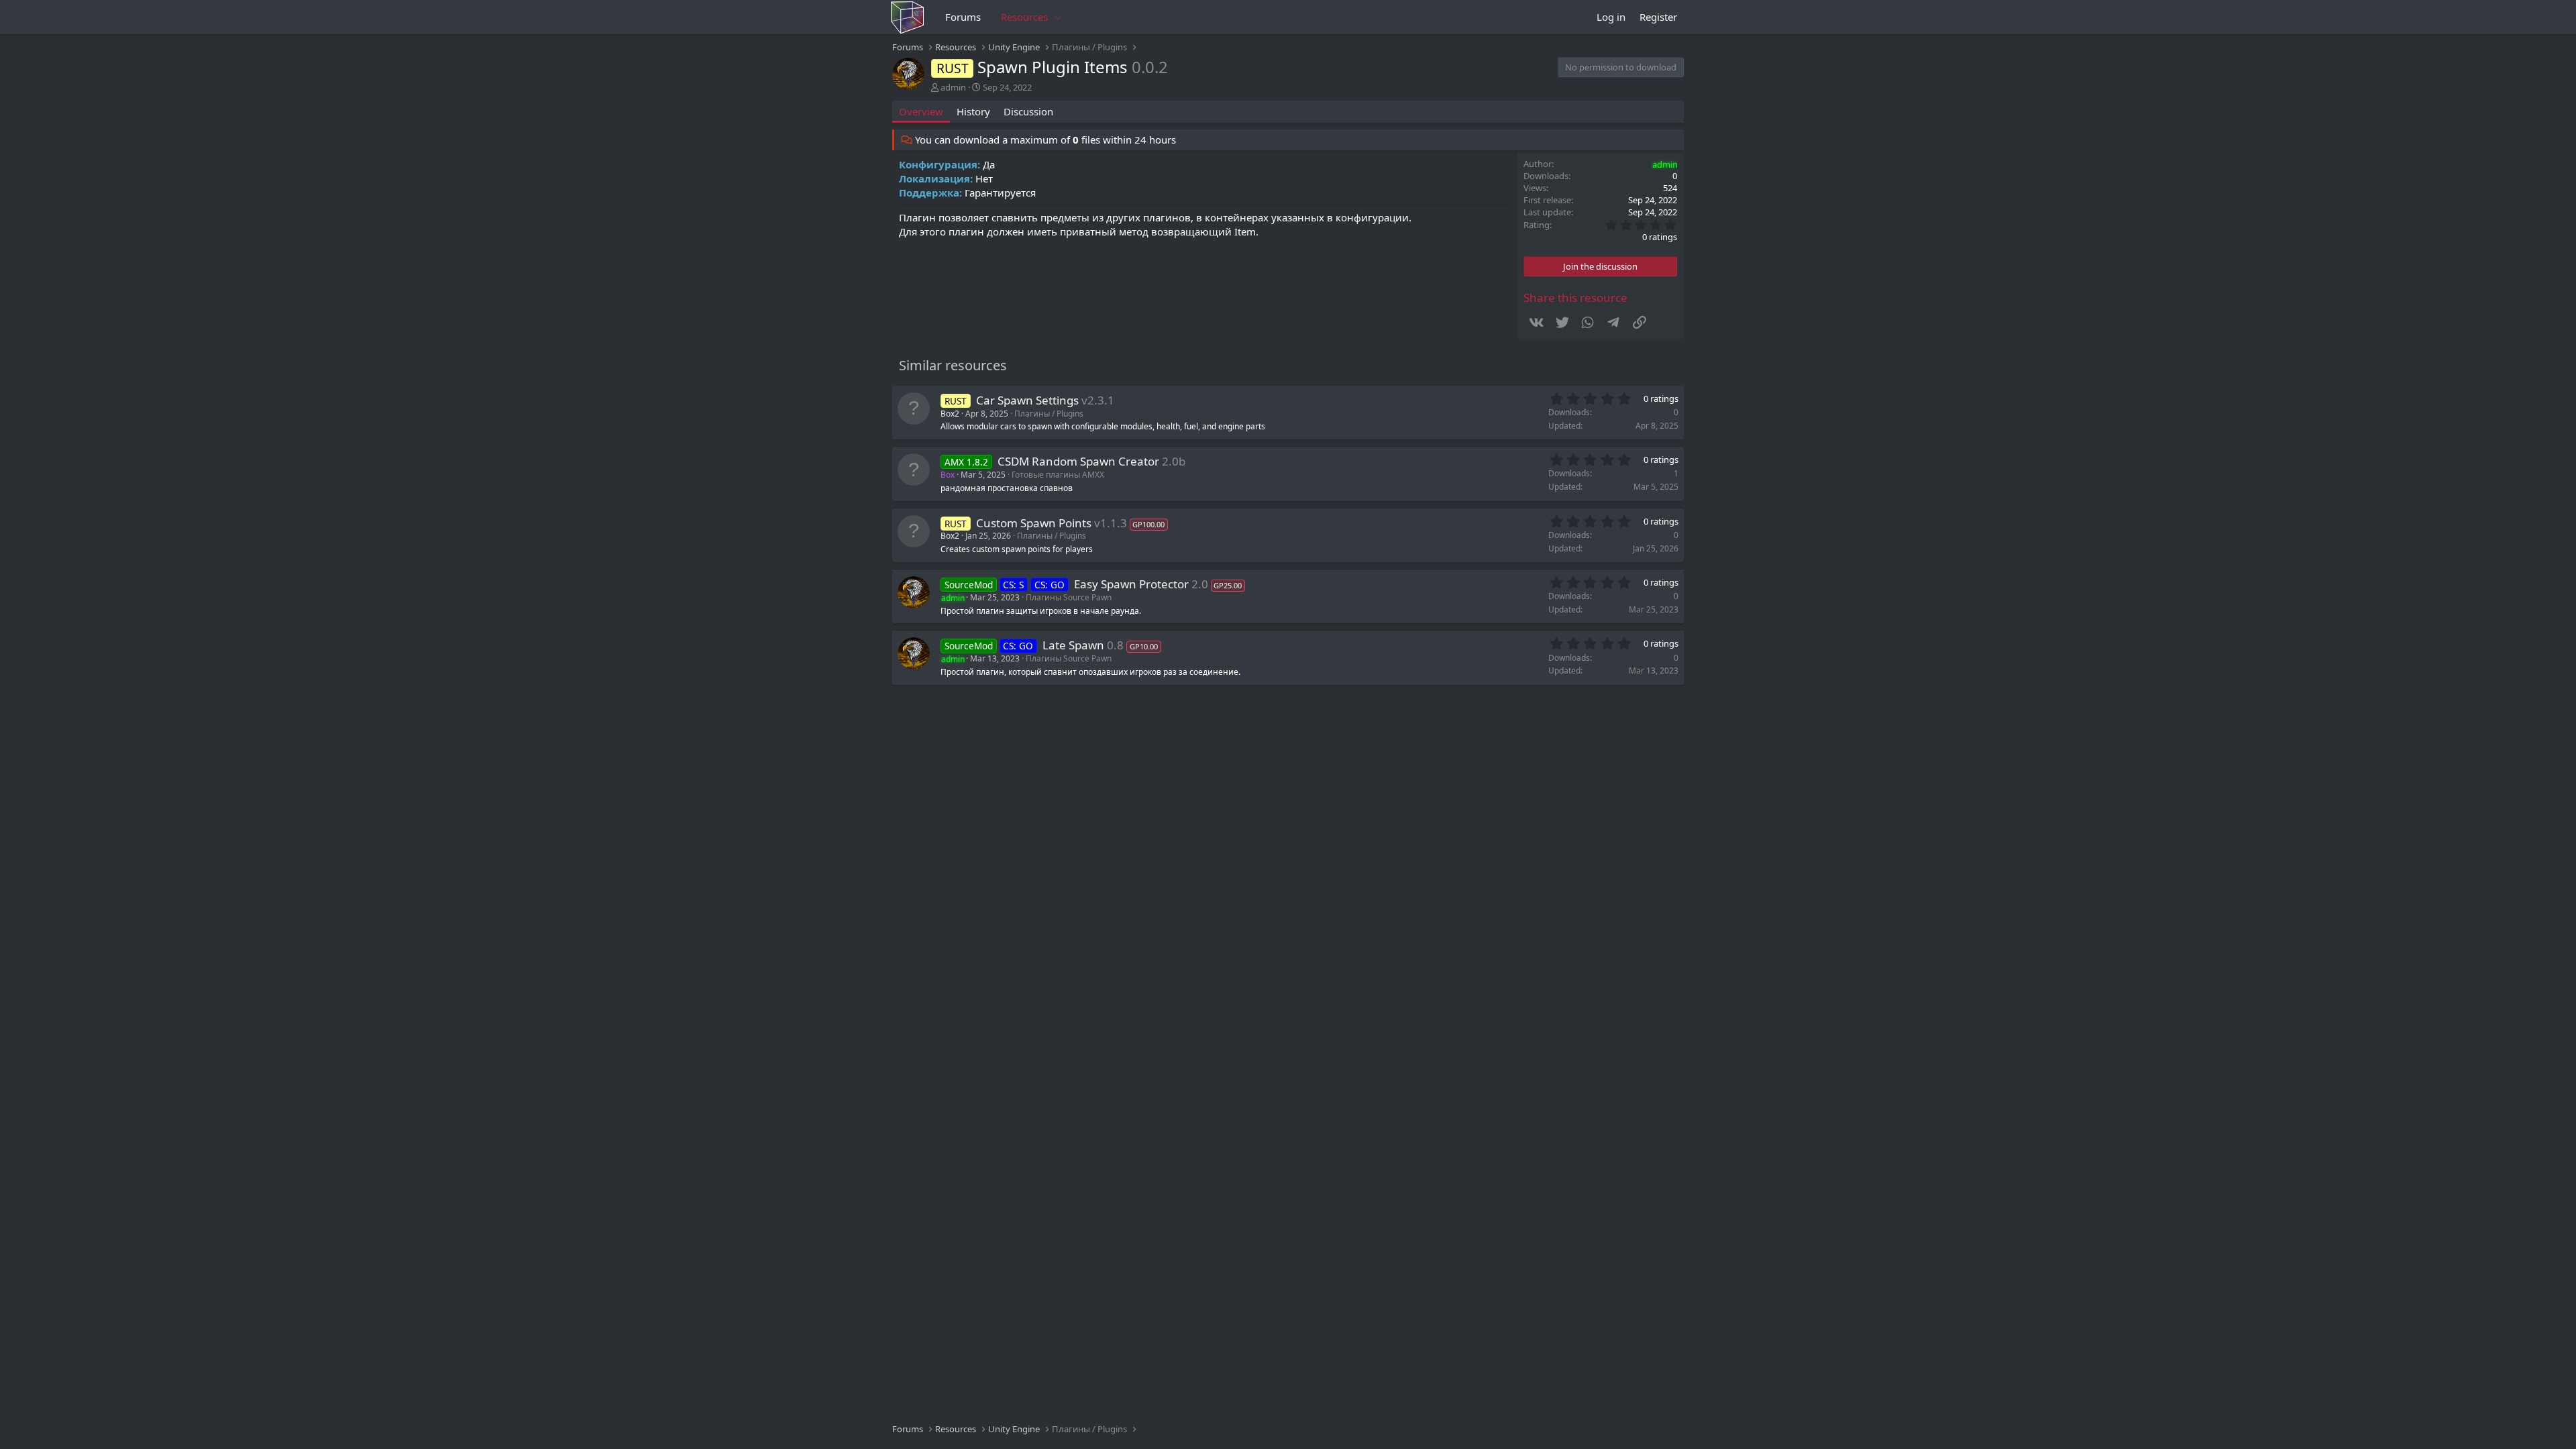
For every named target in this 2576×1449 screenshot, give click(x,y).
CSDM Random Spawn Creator (1078, 461)
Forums (963, 17)
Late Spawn (1073, 645)
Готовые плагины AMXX (1058, 475)
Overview (921, 111)
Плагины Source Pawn (1069, 597)
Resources (1024, 17)
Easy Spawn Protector (1131, 584)
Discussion (1028, 111)
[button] (1059, 17)
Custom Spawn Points (1034, 523)
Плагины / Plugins (1049, 414)
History (973, 111)
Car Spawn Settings (1027, 400)
